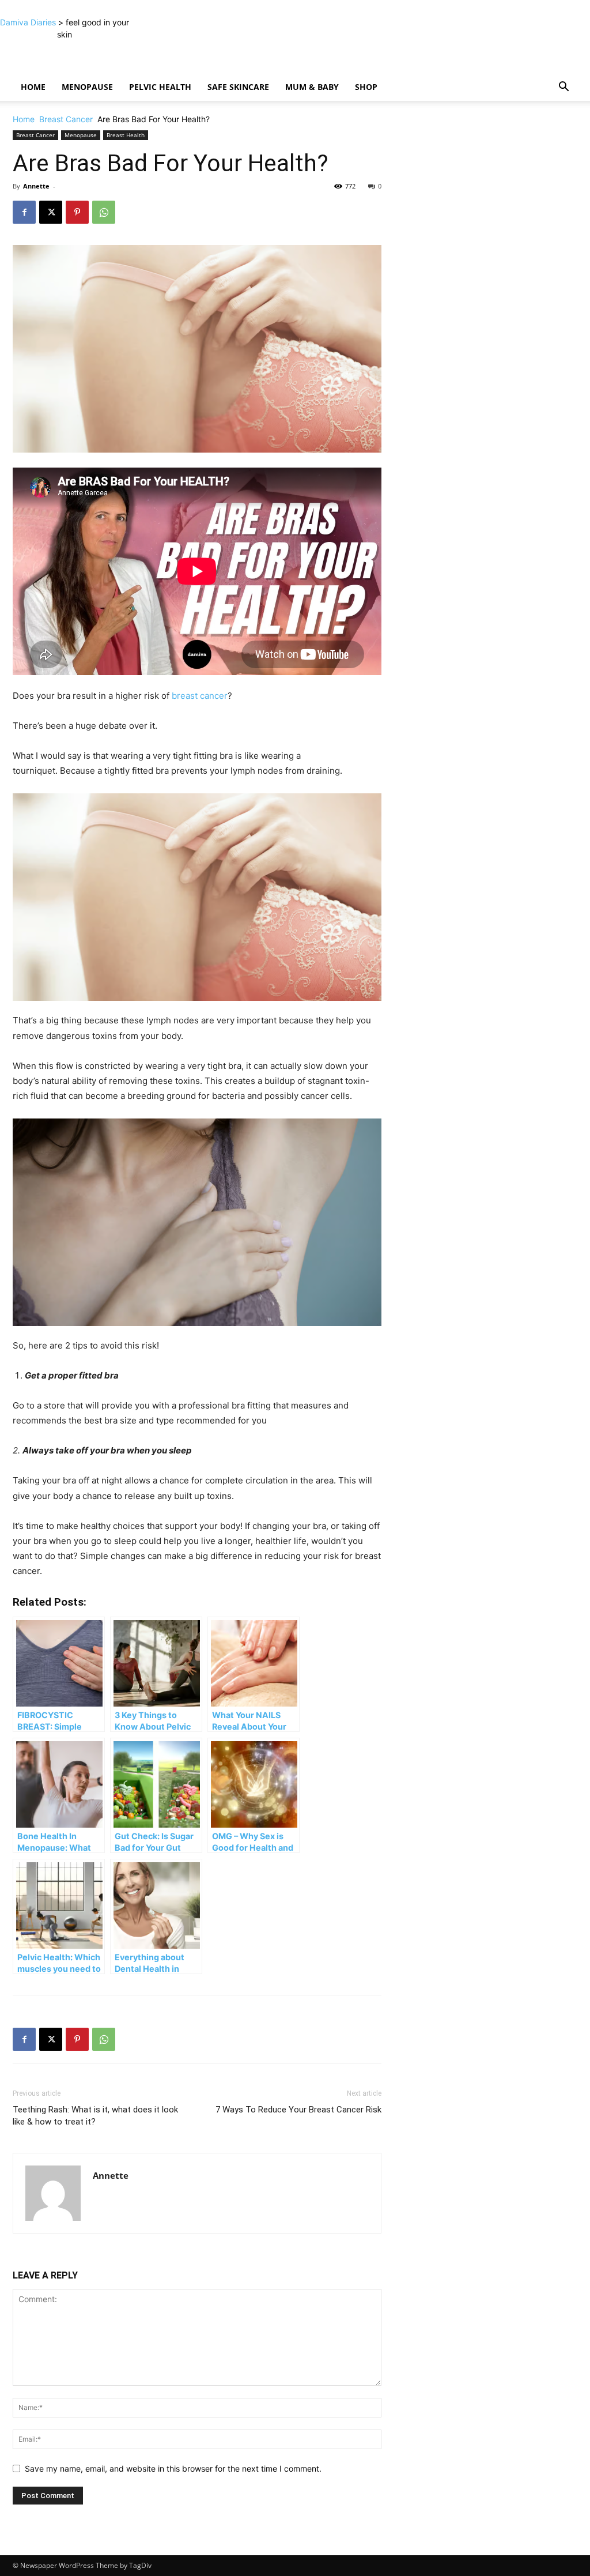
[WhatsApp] (104, 212)
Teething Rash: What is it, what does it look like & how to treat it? (95, 2116)
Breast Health (126, 135)
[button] (563, 88)
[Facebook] (24, 212)
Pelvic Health (160, 87)
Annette (36, 186)
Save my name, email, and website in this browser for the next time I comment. (173, 2468)
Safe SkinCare (238, 87)
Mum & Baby (312, 87)
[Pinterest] (77, 212)
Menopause (87, 87)
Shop (366, 87)
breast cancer (200, 696)
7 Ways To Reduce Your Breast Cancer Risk (298, 2110)
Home (33, 87)
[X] (51, 212)
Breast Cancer (66, 119)
